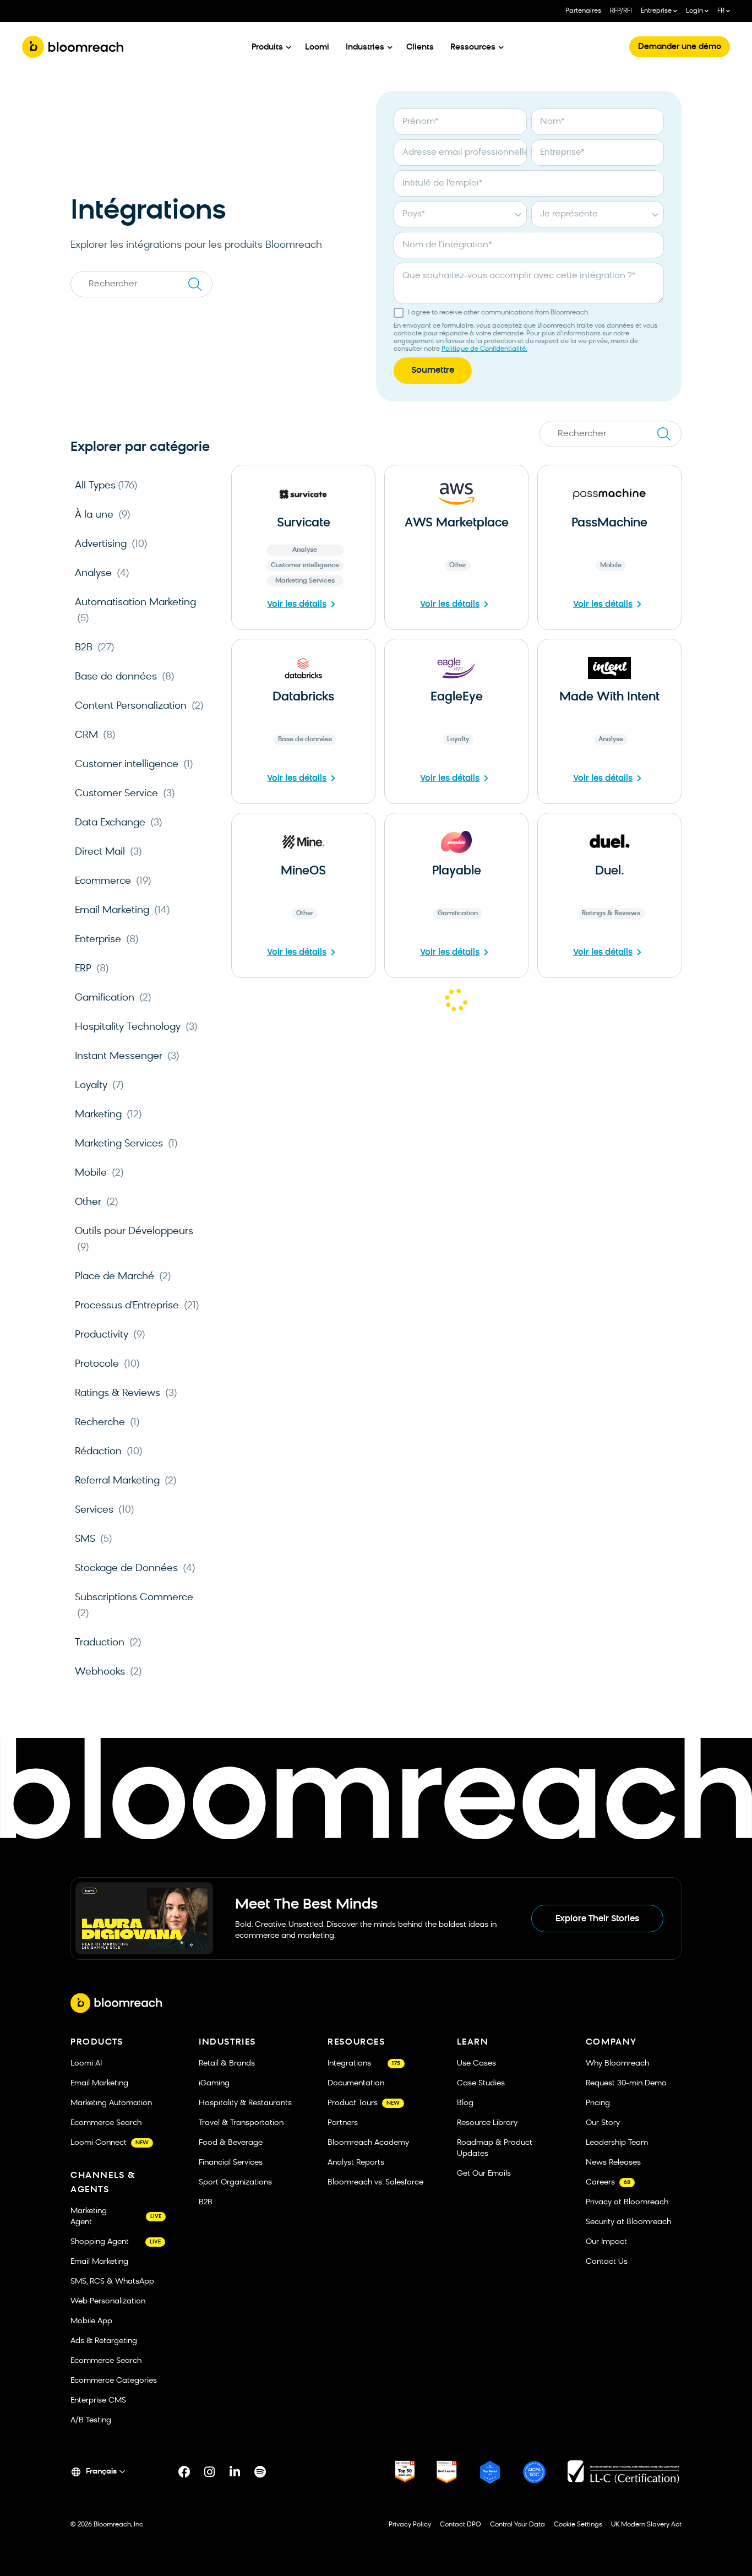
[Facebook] (184, 2472)
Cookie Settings (578, 2525)
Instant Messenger (127, 1056)
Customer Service (125, 794)
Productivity (110, 1335)
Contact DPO (461, 2525)
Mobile (99, 1173)
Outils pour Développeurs (134, 1240)
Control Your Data (517, 2525)
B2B (95, 648)
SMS (94, 1539)
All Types (106, 486)
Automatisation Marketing (135, 611)
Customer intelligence (134, 765)
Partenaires (583, 11)
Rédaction (109, 1452)
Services (105, 1510)
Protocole (107, 1364)
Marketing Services (126, 1144)
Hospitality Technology (136, 1027)
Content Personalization (139, 706)
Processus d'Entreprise (137, 1306)
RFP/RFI (621, 11)
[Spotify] (260, 2472)
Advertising (111, 544)
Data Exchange (119, 823)
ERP (92, 969)
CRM (95, 735)
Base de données (125, 677)
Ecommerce (113, 881)
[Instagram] (210, 2472)
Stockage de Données (135, 1569)
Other (97, 1202)
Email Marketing (122, 911)
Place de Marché (123, 1277)
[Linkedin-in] (235, 2472)
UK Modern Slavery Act (646, 2525)
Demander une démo (680, 47)
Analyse (102, 574)
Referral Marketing (126, 1481)
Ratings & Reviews (126, 1393)
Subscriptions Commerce (134, 1606)
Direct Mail (108, 852)
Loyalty (99, 1086)
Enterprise (107, 940)
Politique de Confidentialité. (484, 349)
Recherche (107, 1423)
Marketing (108, 1115)
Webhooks (108, 1672)
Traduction (108, 1643)
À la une (103, 515)
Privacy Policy (410, 2525)
